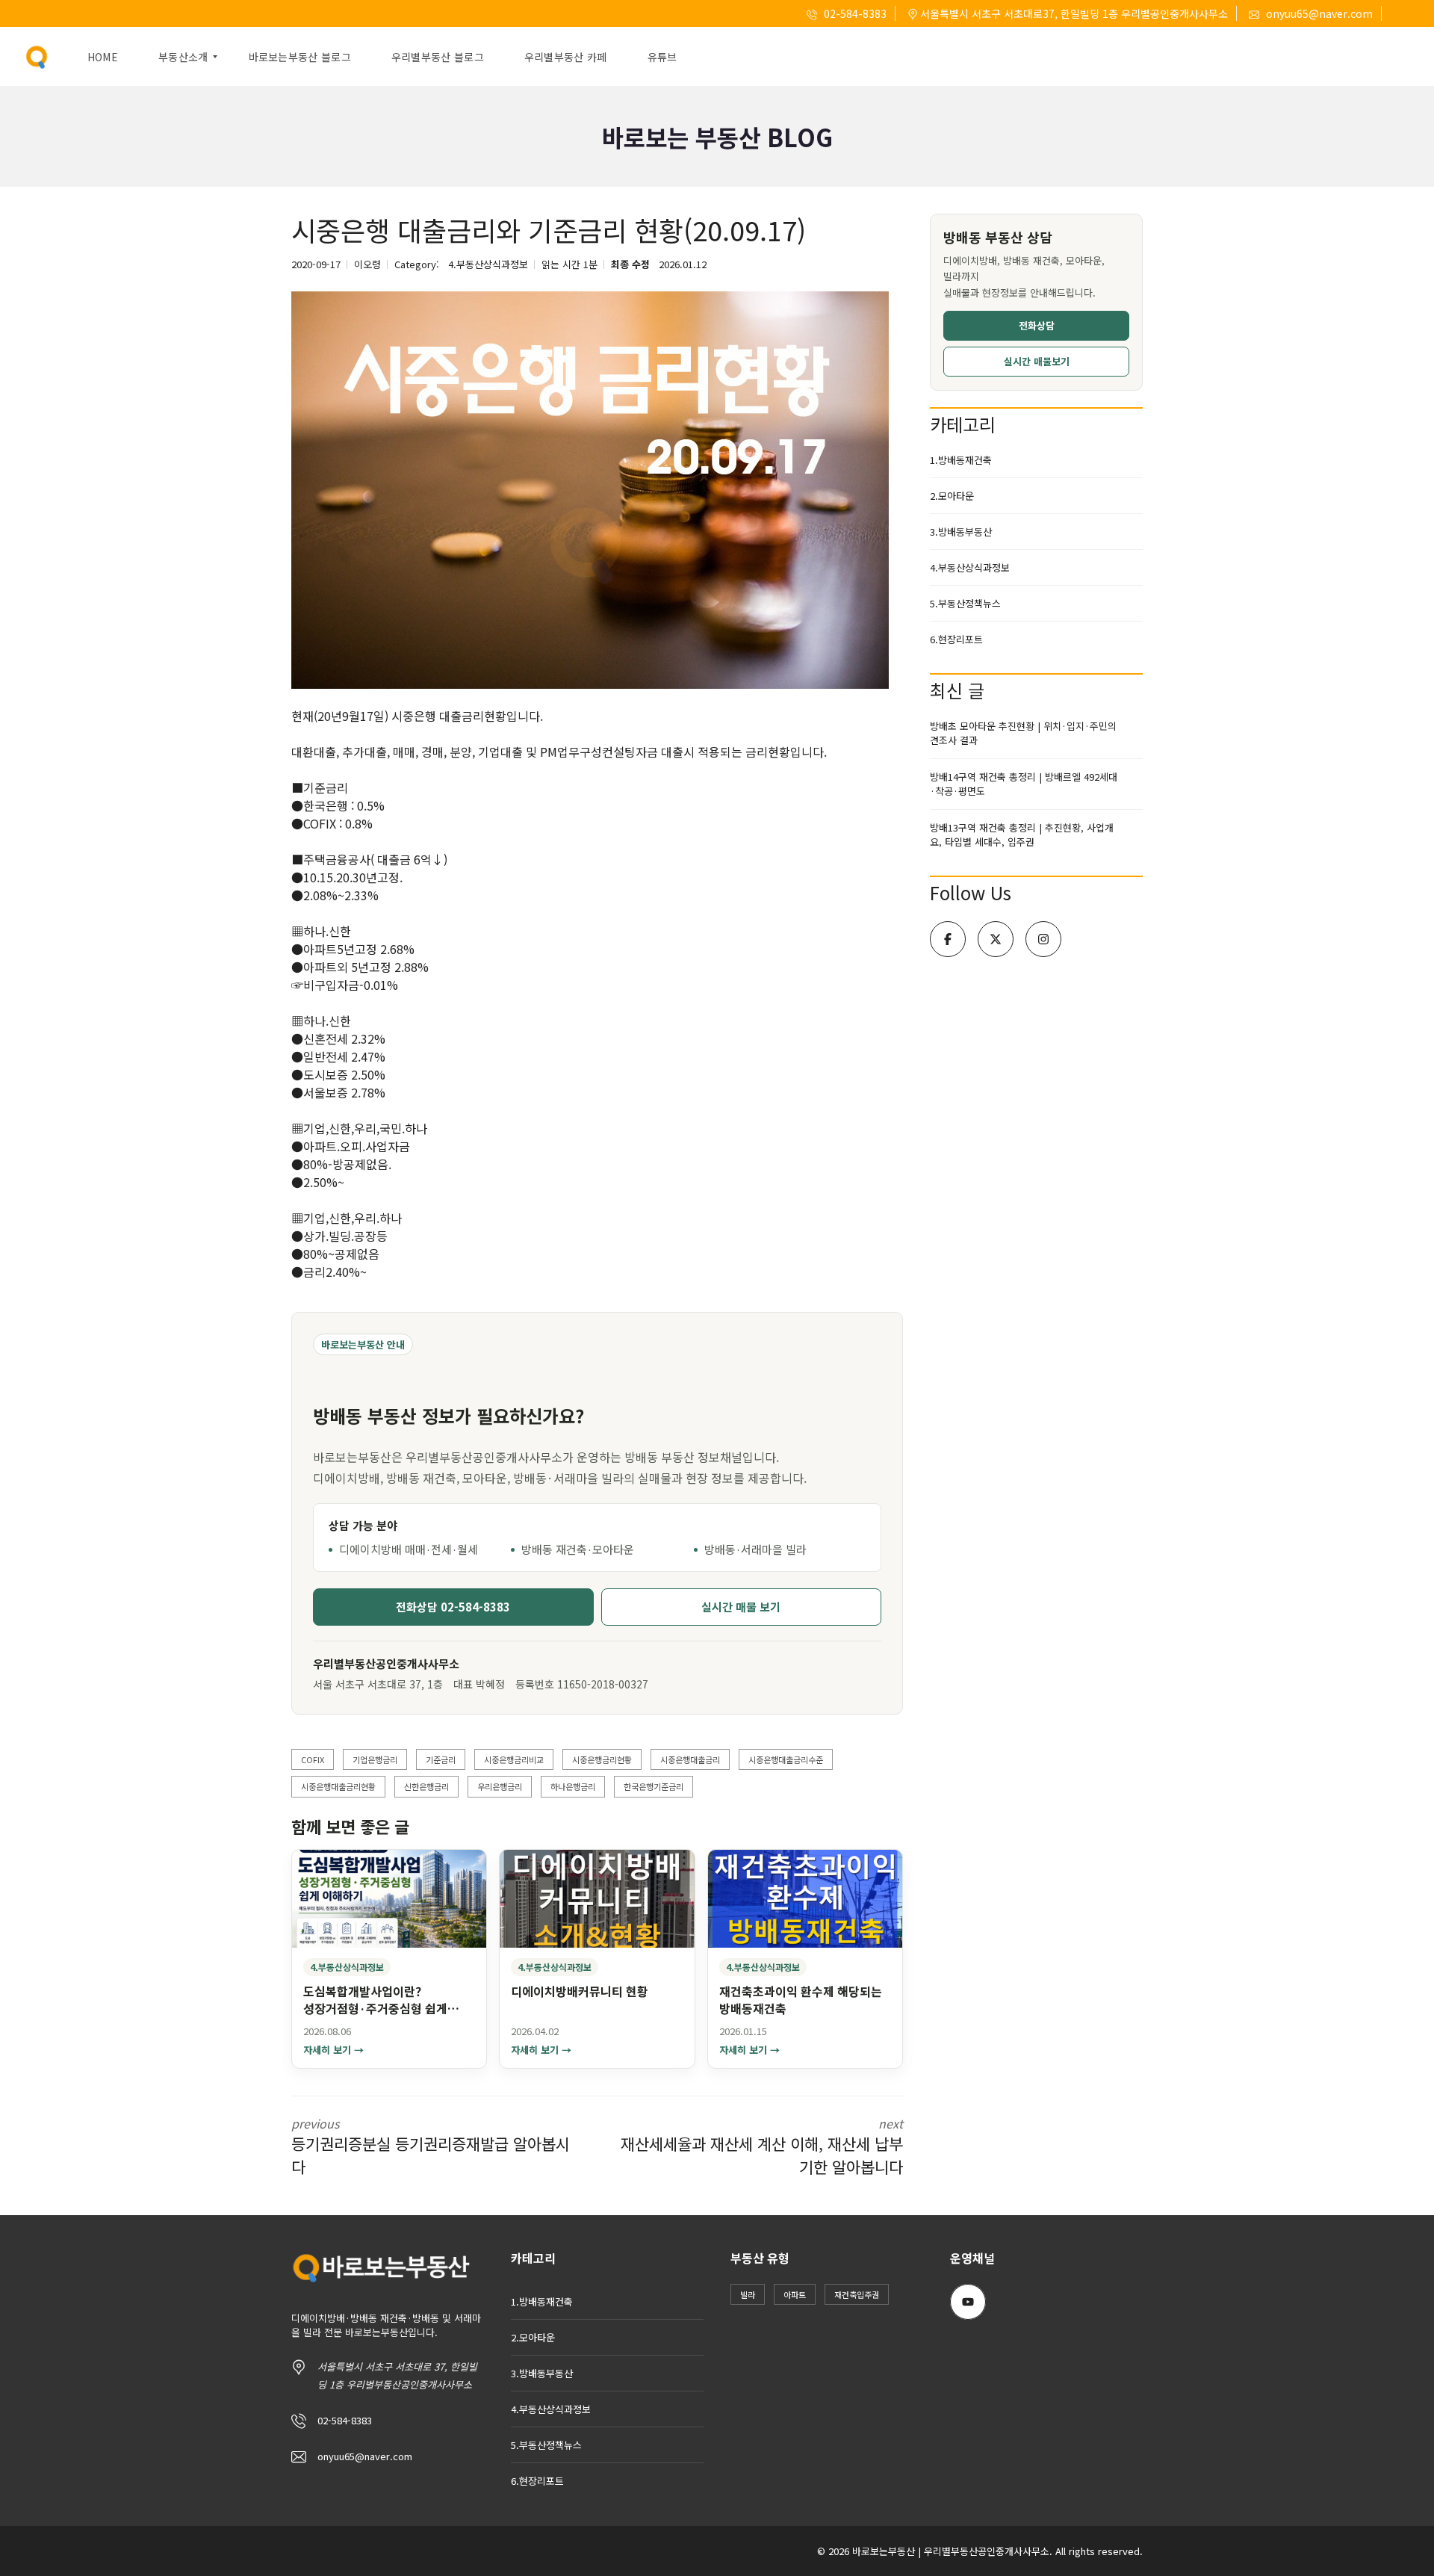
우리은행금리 (500, 1786)
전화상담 (1037, 325)
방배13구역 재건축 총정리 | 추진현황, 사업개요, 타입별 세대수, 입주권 (1022, 835)
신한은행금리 (426, 1786)
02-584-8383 (854, 13)
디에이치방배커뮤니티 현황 (580, 1991)
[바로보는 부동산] (37, 57)
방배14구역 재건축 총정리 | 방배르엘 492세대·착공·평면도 (1024, 784)
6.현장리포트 (956, 639)
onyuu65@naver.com (1318, 13)
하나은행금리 (573, 1786)
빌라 (748, 2294)
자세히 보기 (333, 2050)
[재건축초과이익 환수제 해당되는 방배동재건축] (805, 1898)
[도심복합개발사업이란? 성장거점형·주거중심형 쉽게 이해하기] (389, 1898)
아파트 (795, 2294)
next (762, 2146)
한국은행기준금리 (654, 1786)
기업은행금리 (375, 1759)
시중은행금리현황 (602, 1759)
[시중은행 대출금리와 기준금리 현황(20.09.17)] (590, 490)
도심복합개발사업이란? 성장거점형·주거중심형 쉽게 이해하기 (375, 2008)
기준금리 (441, 1759)
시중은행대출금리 (690, 1759)
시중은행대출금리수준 (786, 1759)
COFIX (313, 1759)
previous (431, 2146)
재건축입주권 (857, 2294)
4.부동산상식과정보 (488, 264)
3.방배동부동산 (961, 532)
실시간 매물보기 (1037, 361)
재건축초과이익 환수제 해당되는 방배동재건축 (801, 2000)
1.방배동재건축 (961, 460)
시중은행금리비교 (514, 1759)
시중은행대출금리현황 (338, 1786)
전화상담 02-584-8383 (453, 1607)
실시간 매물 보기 (741, 1607)
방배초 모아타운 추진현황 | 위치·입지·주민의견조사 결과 (1023, 733)
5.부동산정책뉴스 (965, 603)
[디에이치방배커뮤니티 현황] (597, 1898)
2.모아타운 (952, 496)
